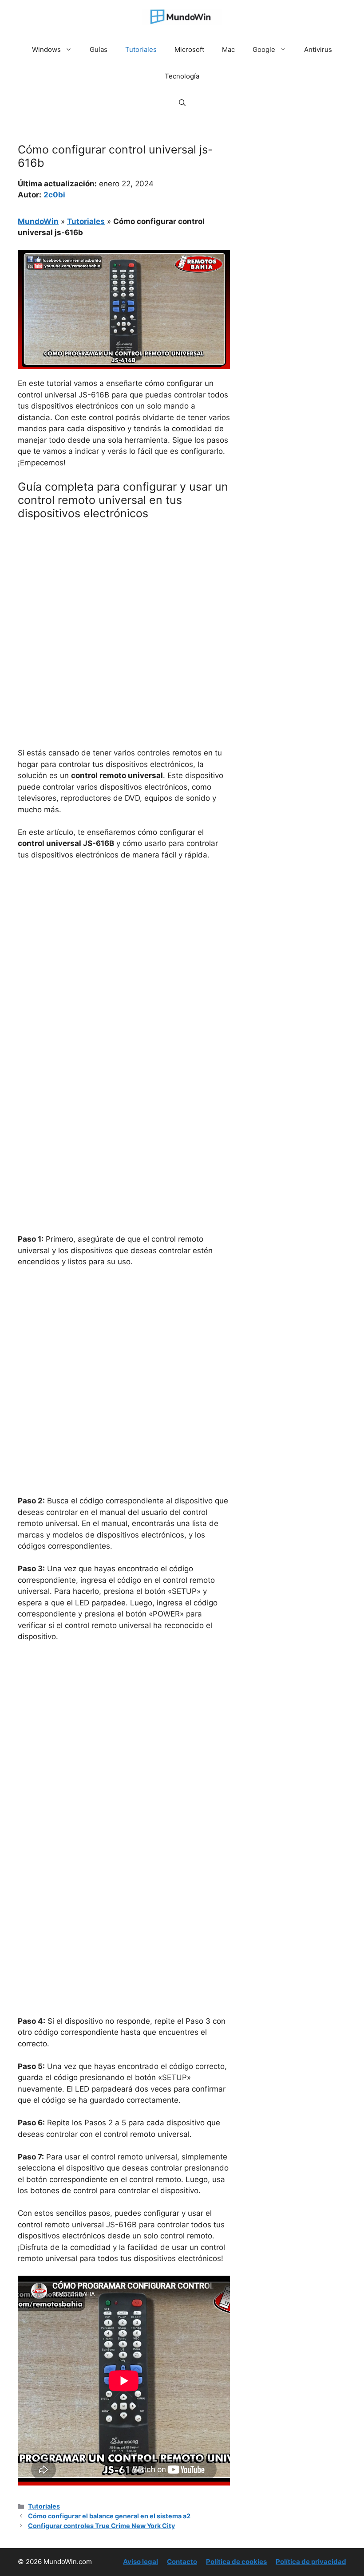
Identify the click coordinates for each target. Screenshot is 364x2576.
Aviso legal (140, 2562)
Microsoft (189, 49)
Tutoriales (141, 49)
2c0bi (54, 195)
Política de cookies (236, 2562)
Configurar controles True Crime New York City (101, 2526)
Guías (99, 49)
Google (264, 49)
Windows (46, 49)
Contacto (182, 2562)
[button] (182, 103)
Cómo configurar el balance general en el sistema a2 (109, 2516)
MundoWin (38, 221)
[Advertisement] (124, 593)
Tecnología (182, 76)
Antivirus (318, 49)
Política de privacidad (311, 2562)
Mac (228, 49)
